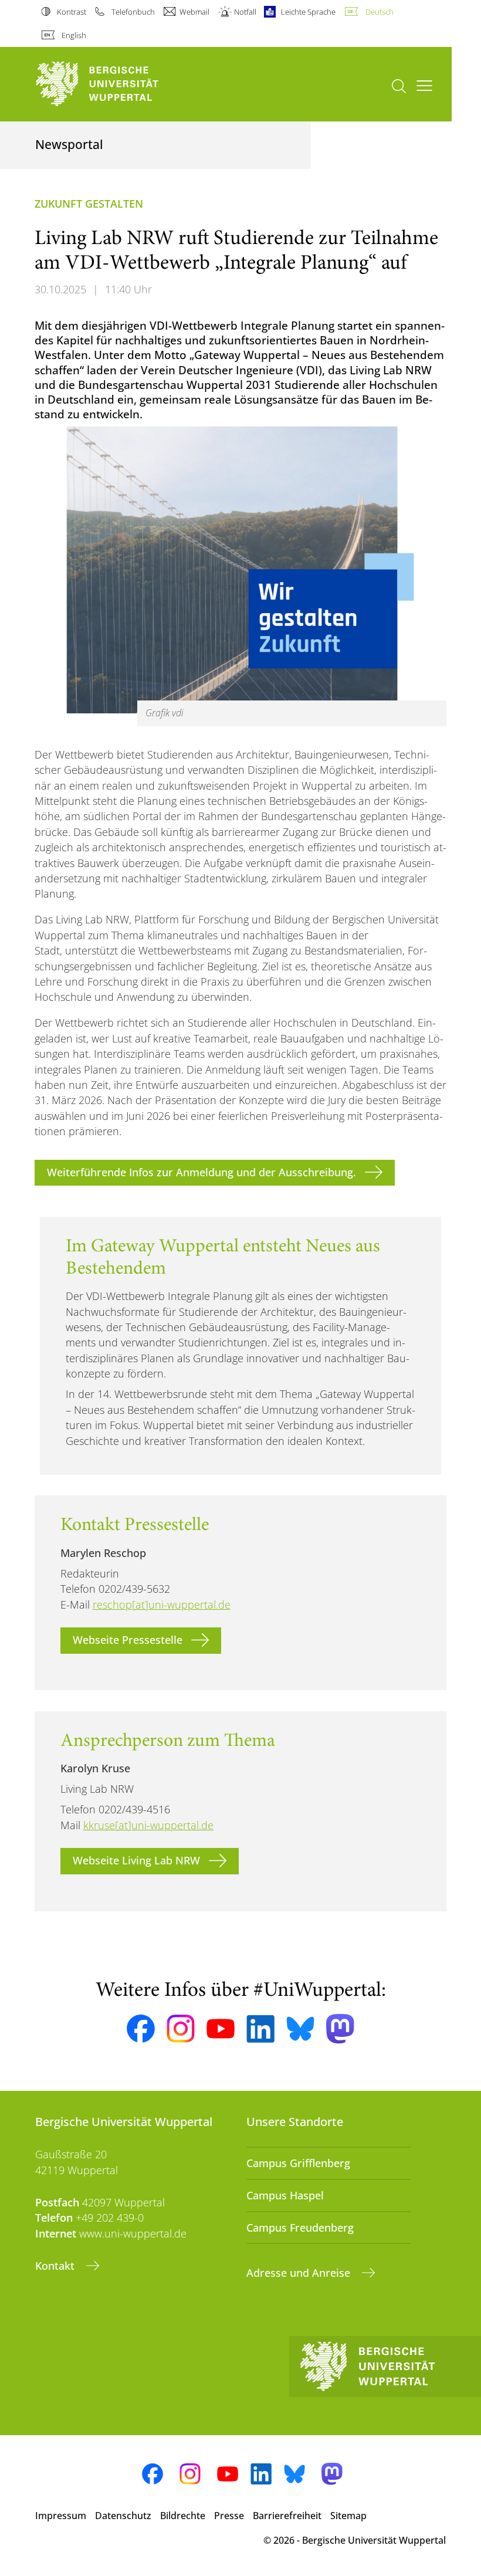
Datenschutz (123, 2516)
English (74, 35)
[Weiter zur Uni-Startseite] (117, 84)
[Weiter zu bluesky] (300, 2029)
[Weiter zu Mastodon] (340, 2029)
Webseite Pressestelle (128, 1640)
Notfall (245, 12)
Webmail (194, 12)
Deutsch (379, 12)
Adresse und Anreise (300, 2273)
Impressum (61, 2516)
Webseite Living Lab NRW (136, 1860)
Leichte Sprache (308, 12)
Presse (229, 2516)
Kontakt (56, 2266)
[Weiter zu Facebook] (141, 2029)
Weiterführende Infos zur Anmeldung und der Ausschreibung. (201, 1172)
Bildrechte (183, 2516)
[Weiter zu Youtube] (221, 2029)
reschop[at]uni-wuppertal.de (162, 1605)
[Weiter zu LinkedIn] (260, 2029)
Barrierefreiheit (287, 2516)
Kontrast (72, 12)
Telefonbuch (133, 12)
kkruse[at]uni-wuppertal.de (148, 1825)
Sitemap (348, 2516)
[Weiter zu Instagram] (181, 2029)
